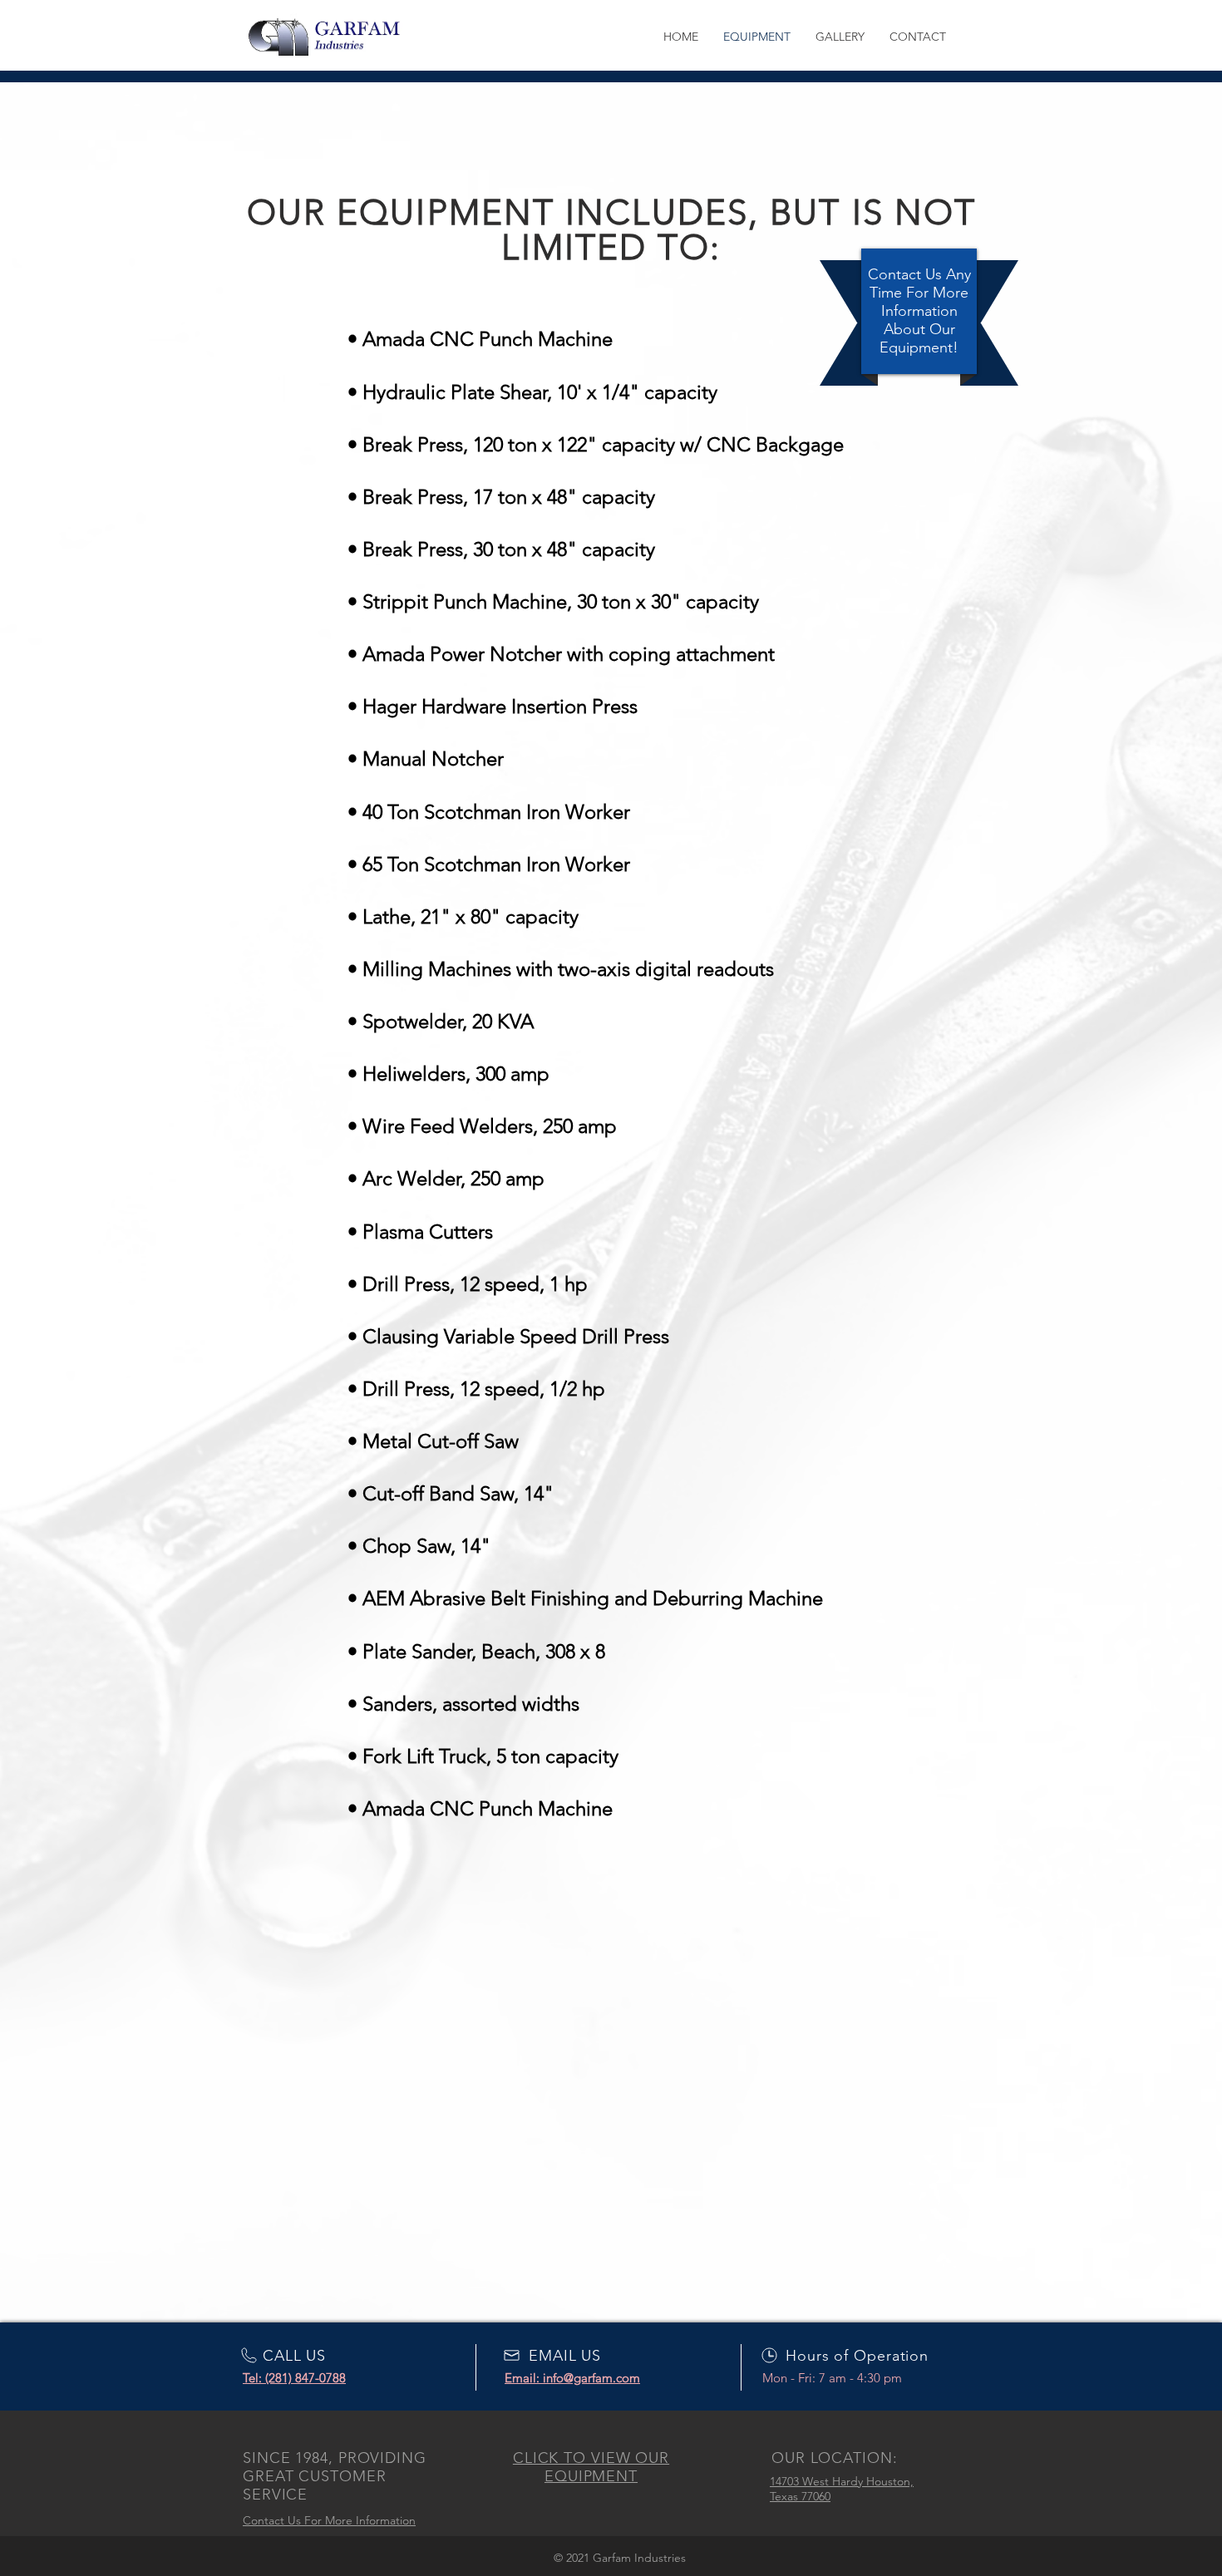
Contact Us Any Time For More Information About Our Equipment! (919, 311)
